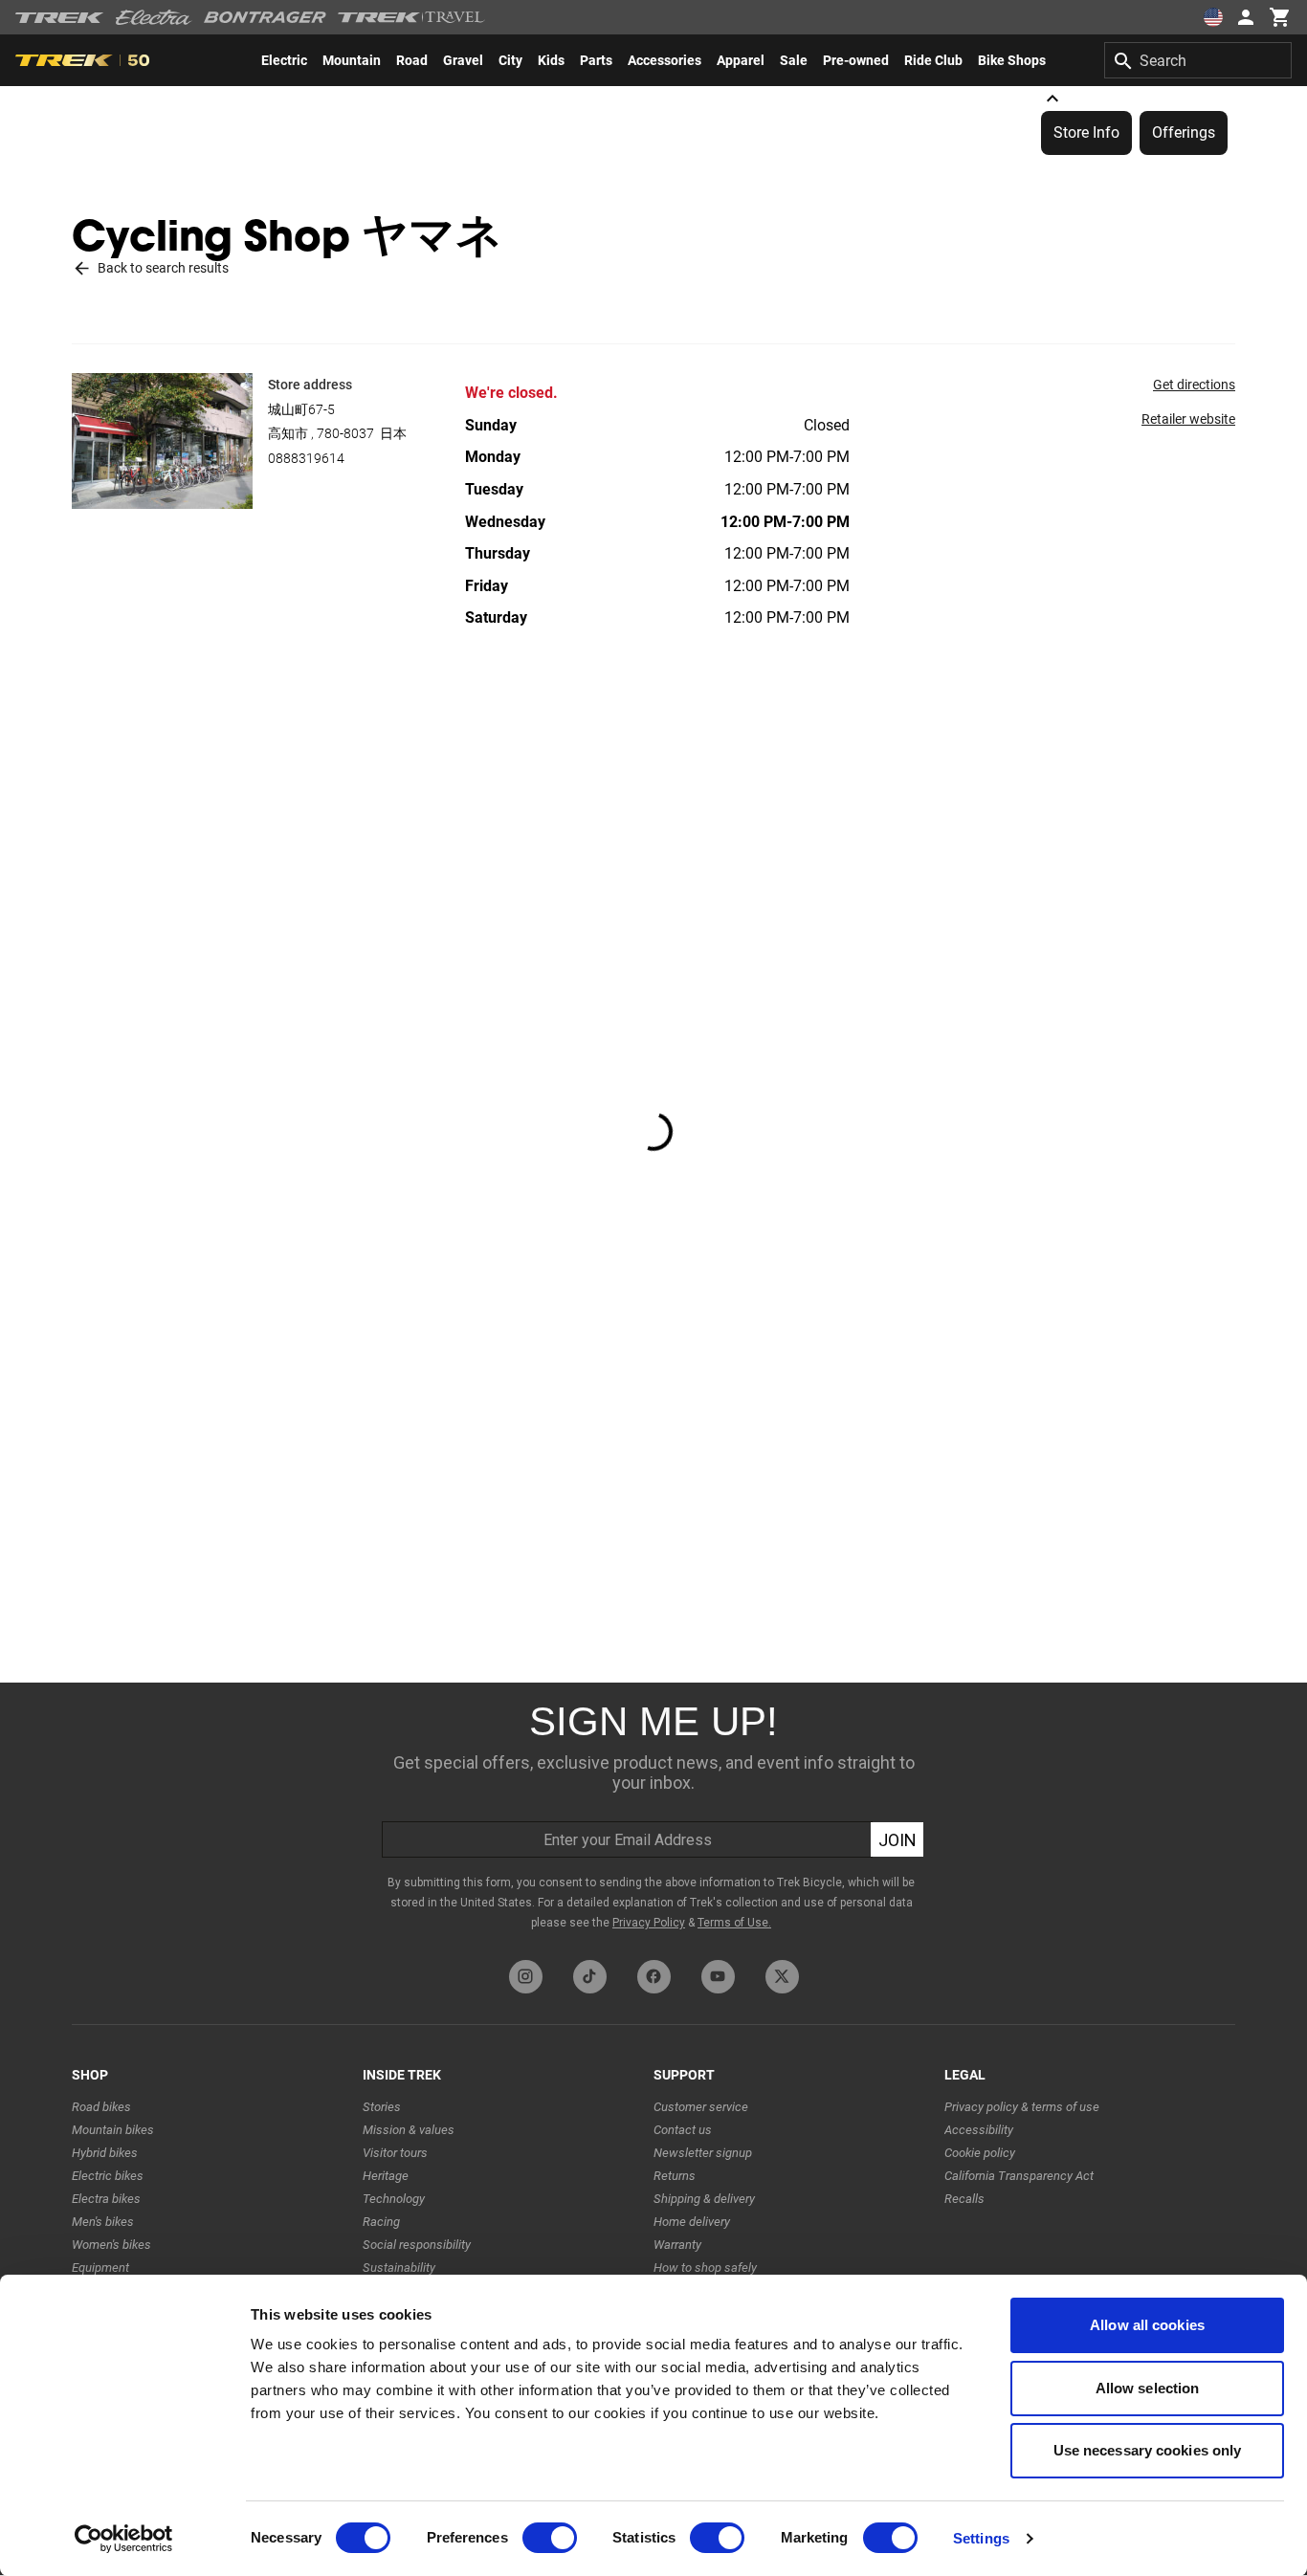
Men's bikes (103, 2222)
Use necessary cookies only (1148, 2450)
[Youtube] (718, 1977)
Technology (394, 2199)
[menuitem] (284, 60)
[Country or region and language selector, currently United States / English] (1213, 17)
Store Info (1086, 132)
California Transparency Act (1019, 2176)
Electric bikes (108, 2176)
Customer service (701, 2107)
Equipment (100, 2268)
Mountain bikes (113, 2130)
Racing (381, 2222)
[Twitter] (782, 1977)
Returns (675, 2176)
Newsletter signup (703, 2153)
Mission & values (409, 2130)
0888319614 (306, 458)
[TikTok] (590, 1977)
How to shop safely (705, 2268)
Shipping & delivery (704, 2199)
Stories (382, 2107)
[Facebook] (654, 1977)
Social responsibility (417, 2245)
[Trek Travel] (411, 17)
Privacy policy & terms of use (1022, 2107)
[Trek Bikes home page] (60, 18)
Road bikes (101, 2107)
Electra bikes (106, 2199)
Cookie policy (980, 2153)
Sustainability (399, 2268)
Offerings (1184, 132)
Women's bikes (111, 2245)
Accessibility (979, 2130)
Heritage (386, 2176)
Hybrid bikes (105, 2153)
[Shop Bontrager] (265, 17)
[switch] (550, 2538)
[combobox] (1198, 60)
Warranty (677, 2245)
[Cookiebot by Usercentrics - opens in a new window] (124, 2539)
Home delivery (692, 2222)
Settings (981, 2538)
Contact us (683, 2130)
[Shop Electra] (154, 17)
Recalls (964, 2199)
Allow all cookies (1147, 2325)
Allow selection (1148, 2388)
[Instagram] (526, 1977)
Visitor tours (395, 2153)
